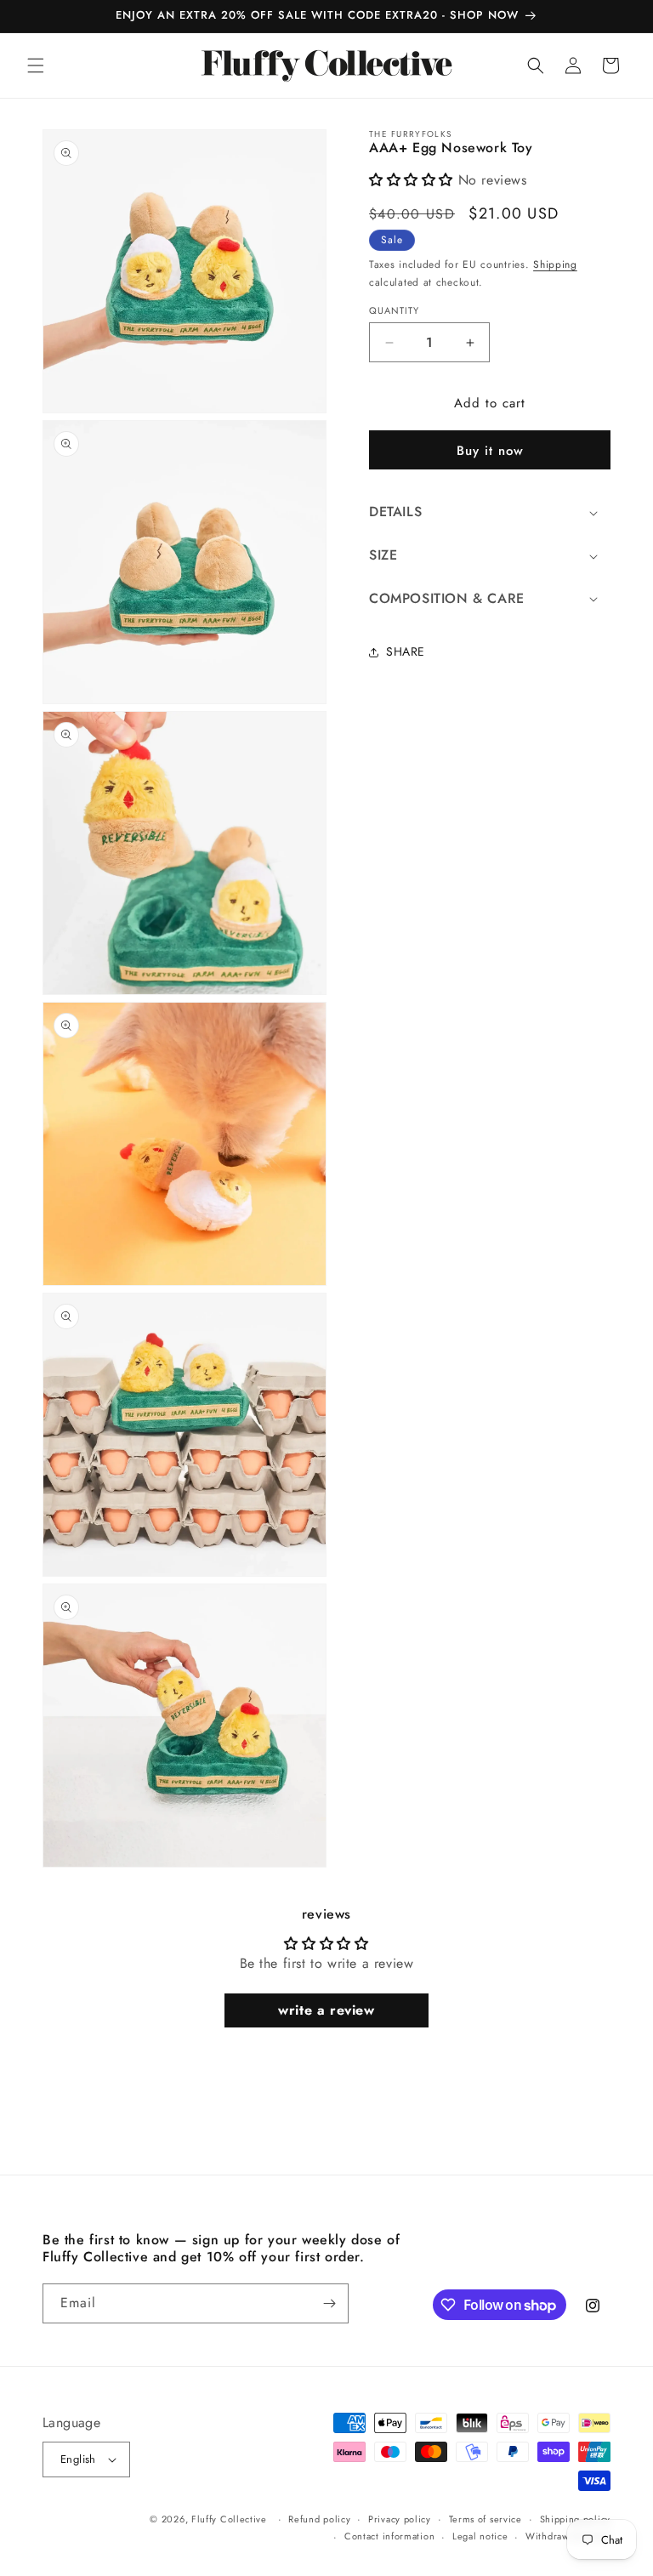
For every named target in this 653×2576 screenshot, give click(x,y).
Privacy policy (400, 2519)
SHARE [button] (406, 651)
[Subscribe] (329, 2303)
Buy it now (490, 451)
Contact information (389, 2536)
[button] (36, 65)
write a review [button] (326, 2010)
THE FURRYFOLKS (410, 134)
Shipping (555, 264)
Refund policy (319, 2519)
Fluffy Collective (229, 2519)
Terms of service (485, 2519)
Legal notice (480, 2536)
